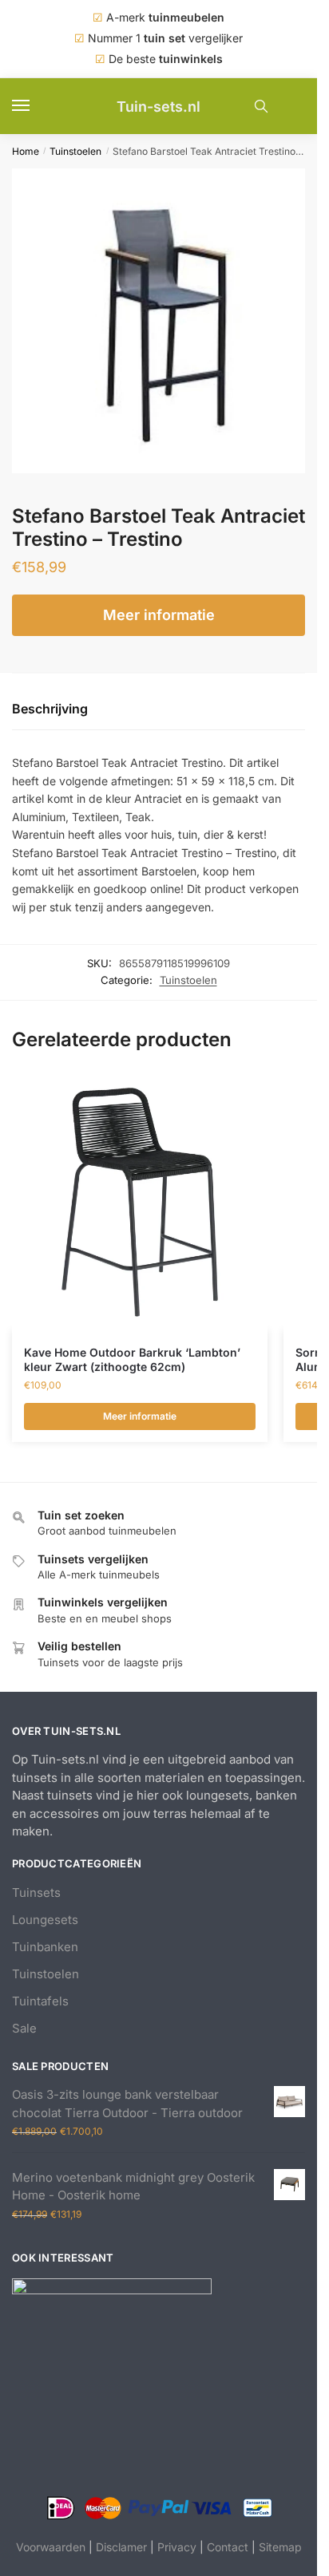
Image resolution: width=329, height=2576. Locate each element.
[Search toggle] (261, 106)
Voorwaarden (51, 2547)
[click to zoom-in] (164, 321)
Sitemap (280, 2547)
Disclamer (121, 2547)
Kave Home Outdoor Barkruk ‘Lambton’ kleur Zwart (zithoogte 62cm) (132, 1359)
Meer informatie (159, 615)
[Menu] (36, 106)
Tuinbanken (45, 1947)
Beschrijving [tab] (50, 709)
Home (26, 151)
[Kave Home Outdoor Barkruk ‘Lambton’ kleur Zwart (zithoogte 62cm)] (140, 1203)
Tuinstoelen (75, 151)
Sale (24, 2028)
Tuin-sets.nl (159, 107)
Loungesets (45, 1920)
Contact (228, 2547)
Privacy (177, 2547)
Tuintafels (40, 2001)
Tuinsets (36, 1892)
